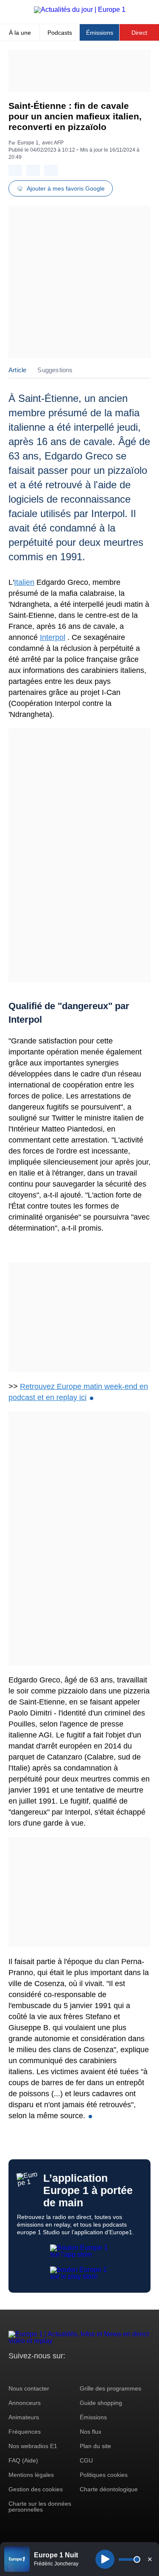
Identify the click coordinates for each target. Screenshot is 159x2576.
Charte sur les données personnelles (40, 2507)
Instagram (28, 2372)
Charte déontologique (109, 2489)
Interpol (53, 637)
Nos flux (91, 2432)
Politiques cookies (104, 2475)
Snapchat (71, 2372)
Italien (24, 582)
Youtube (57, 2372)
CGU (86, 2460)
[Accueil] (80, 10)
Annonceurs (25, 2403)
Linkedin (86, 2372)
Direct (139, 33)
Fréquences (25, 2432)
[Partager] (15, 170)
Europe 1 (28, 143)
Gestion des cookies (36, 2489)
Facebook (43, 2372)
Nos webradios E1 (33, 2446)
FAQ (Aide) (23, 2460)
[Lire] (105, 2559)
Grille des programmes (110, 2388)
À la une (20, 33)
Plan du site (95, 2446)
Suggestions (55, 370)
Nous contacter (29, 2388)
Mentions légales (31, 2475)
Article (17, 370)
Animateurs (24, 2417)
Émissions (100, 33)
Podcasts (60, 33)
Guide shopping (101, 2403)
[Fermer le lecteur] (150, 2559)
